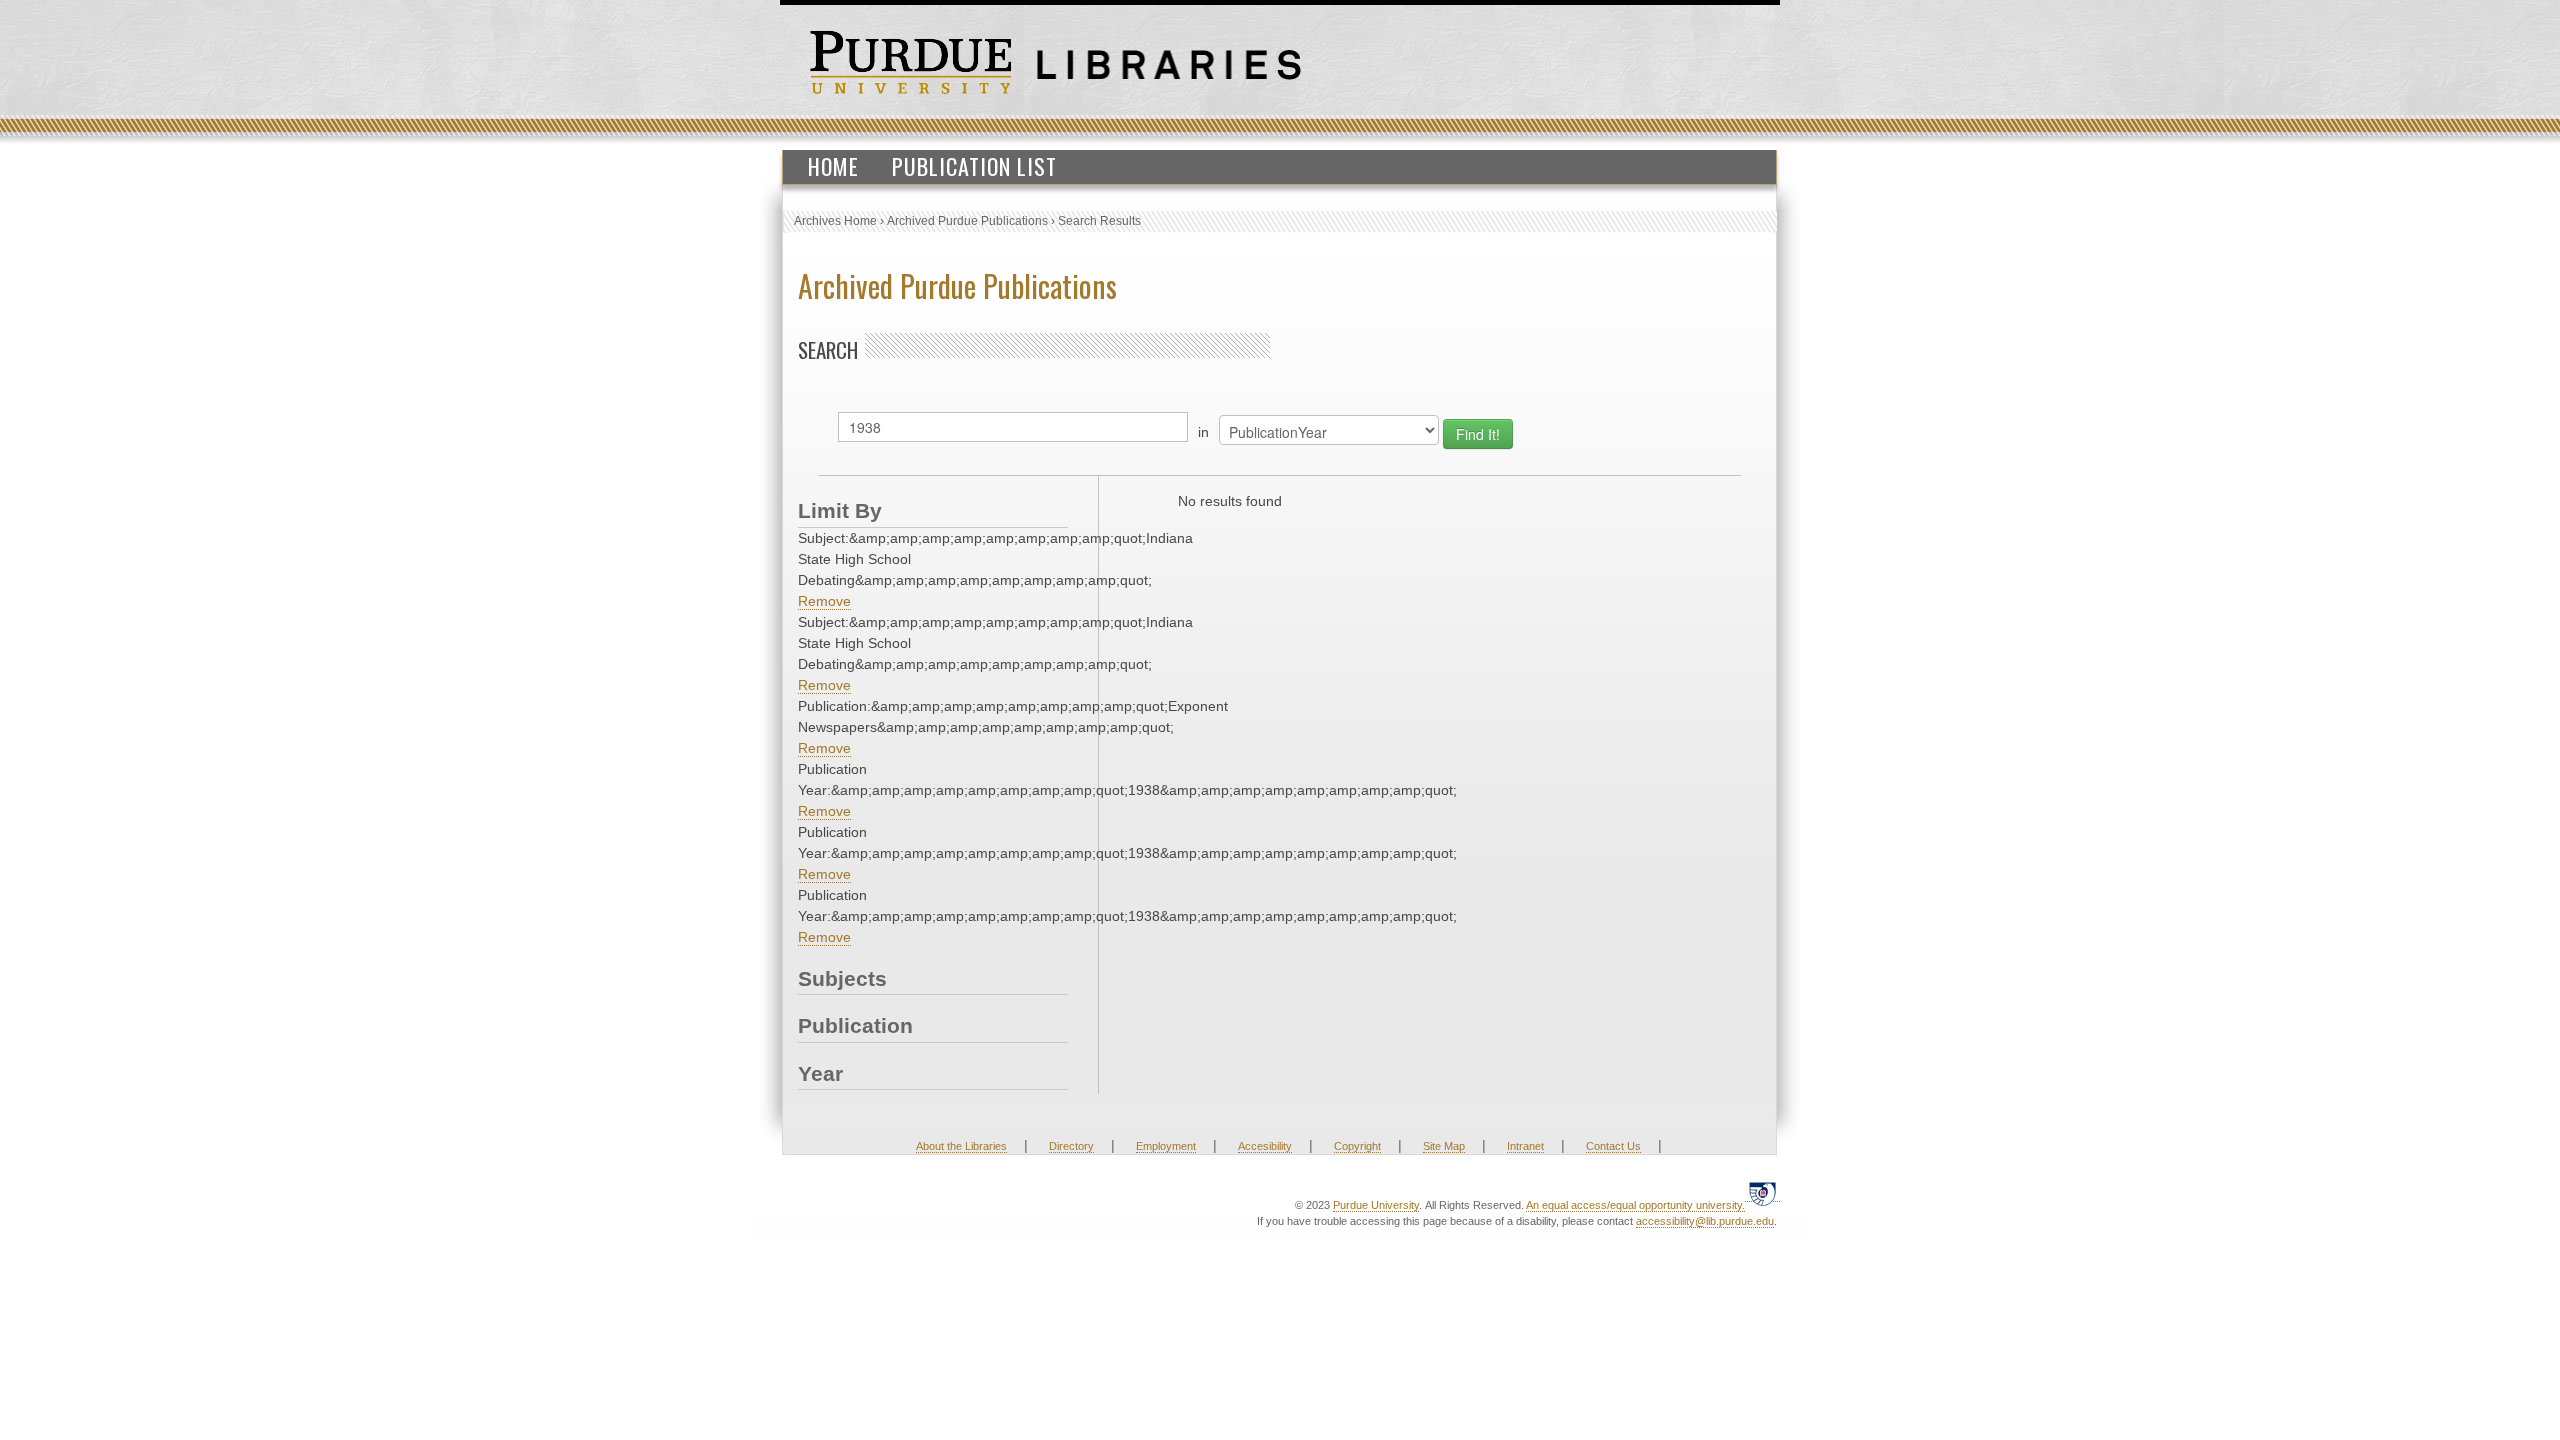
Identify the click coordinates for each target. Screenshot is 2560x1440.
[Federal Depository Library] (1762, 1193)
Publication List (974, 166)
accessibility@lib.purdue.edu (1705, 1221)
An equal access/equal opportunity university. (1635, 1205)
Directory (1071, 1146)
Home (833, 166)
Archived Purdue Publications (967, 221)
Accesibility (1265, 1146)
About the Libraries (961, 1146)
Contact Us (1613, 1146)
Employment (1166, 1146)
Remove (824, 601)
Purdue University (1376, 1205)
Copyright (1357, 1146)
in (1203, 432)
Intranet (1525, 1146)
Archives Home (835, 221)
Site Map (1444, 1146)
